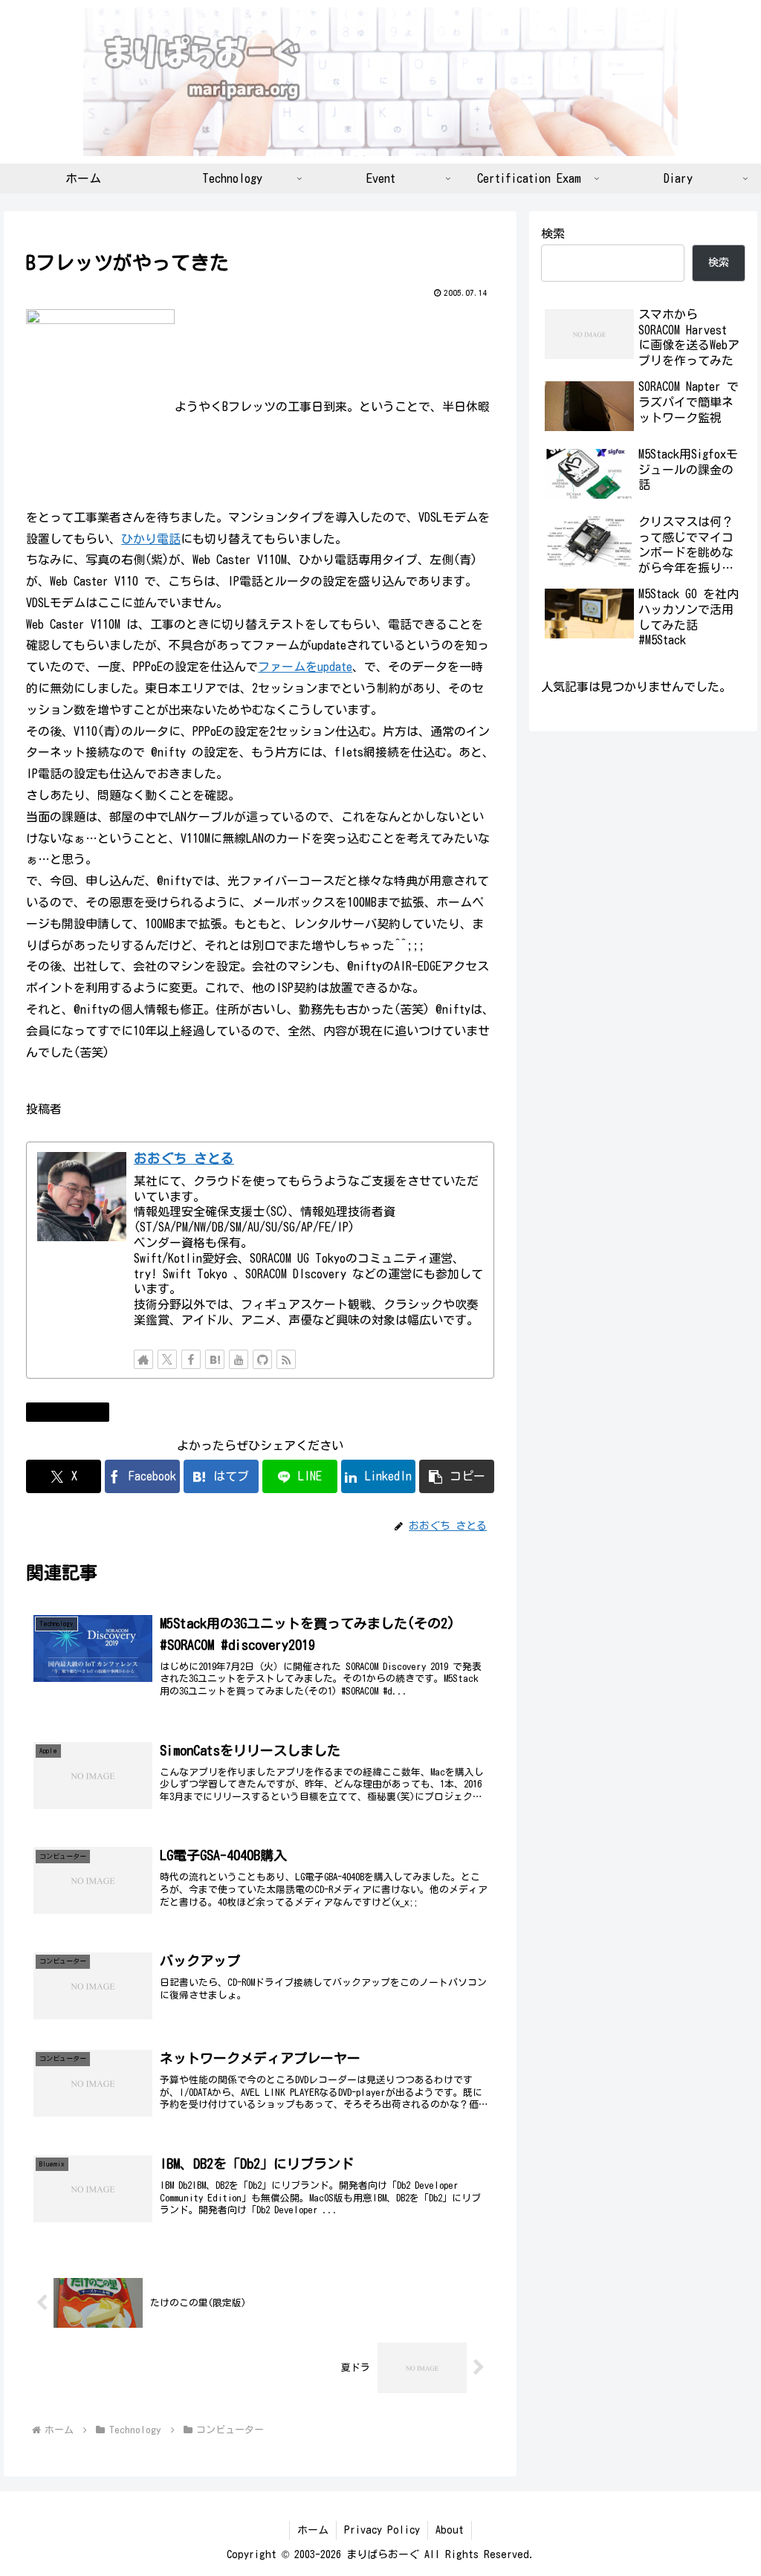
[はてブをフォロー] (215, 1359)
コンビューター (74, 1411)
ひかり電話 (151, 539)
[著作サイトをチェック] (143, 1359)
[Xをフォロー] (167, 1359)
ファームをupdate (305, 667)
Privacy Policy (382, 2530)
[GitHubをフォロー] (262, 1359)
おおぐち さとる (184, 1158)
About (450, 2530)
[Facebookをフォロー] (191, 1359)
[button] (457, 1476)
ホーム (313, 2530)
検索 (553, 233)
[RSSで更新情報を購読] (286, 1359)
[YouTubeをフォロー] (239, 1359)
